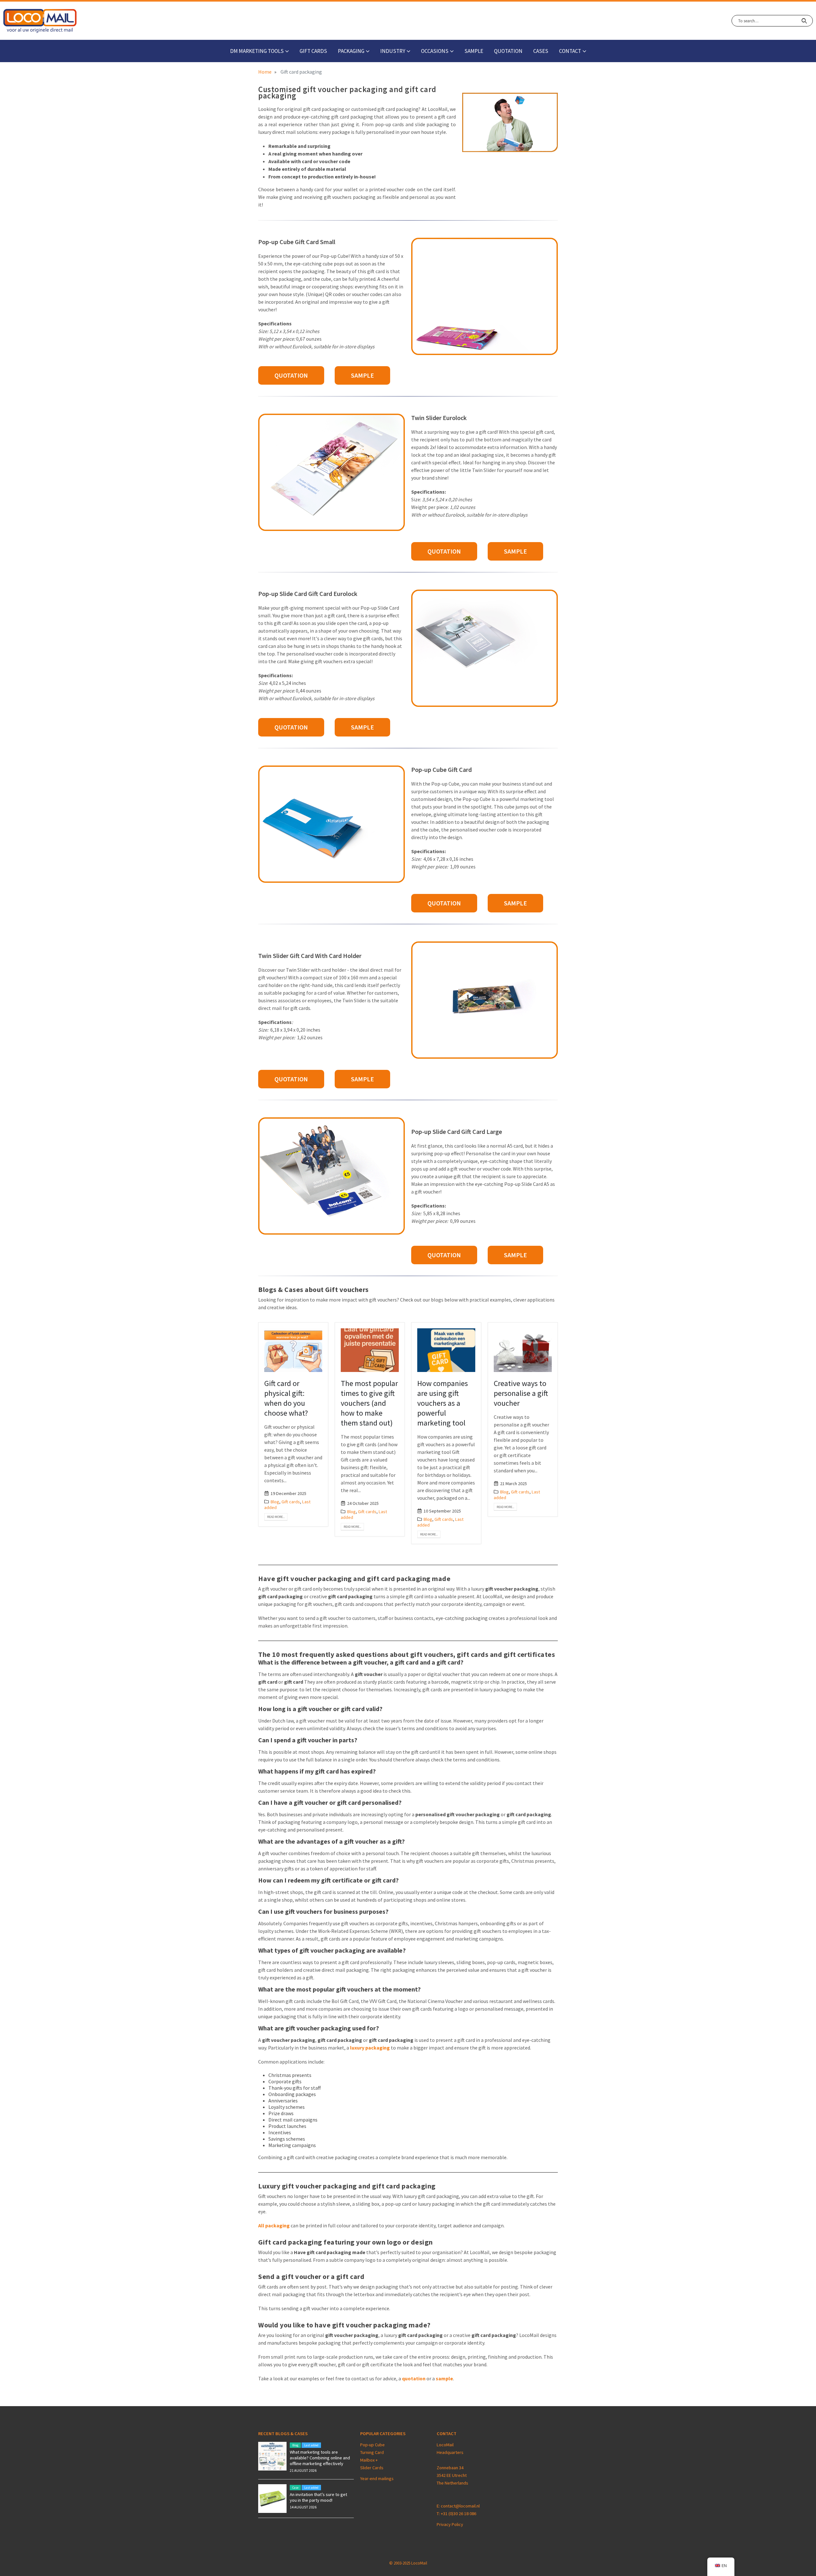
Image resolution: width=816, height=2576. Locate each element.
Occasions (435, 51)
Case (295, 2488)
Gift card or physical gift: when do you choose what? (286, 1398)
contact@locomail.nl (460, 2506)
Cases (541, 51)
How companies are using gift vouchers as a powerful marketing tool (443, 1403)
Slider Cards (372, 2468)
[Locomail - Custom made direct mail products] (40, 21)
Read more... (276, 1517)
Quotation (508, 51)
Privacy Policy (450, 2524)
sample (474, 51)
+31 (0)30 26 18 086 (459, 2514)
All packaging (274, 2225)
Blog (275, 1502)
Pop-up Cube (372, 2445)
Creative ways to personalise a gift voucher (521, 1393)
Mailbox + (369, 2460)
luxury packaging (370, 2048)
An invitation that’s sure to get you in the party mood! (318, 2497)
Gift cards (313, 51)
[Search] (804, 21)
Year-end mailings (377, 2478)
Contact (570, 51)
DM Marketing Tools (257, 51)
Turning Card (372, 2452)
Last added (311, 2445)
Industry (393, 51)
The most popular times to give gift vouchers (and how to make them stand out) (369, 1403)
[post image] (293, 1350)
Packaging (351, 51)
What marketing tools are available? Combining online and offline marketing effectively (320, 2458)
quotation (414, 2378)
